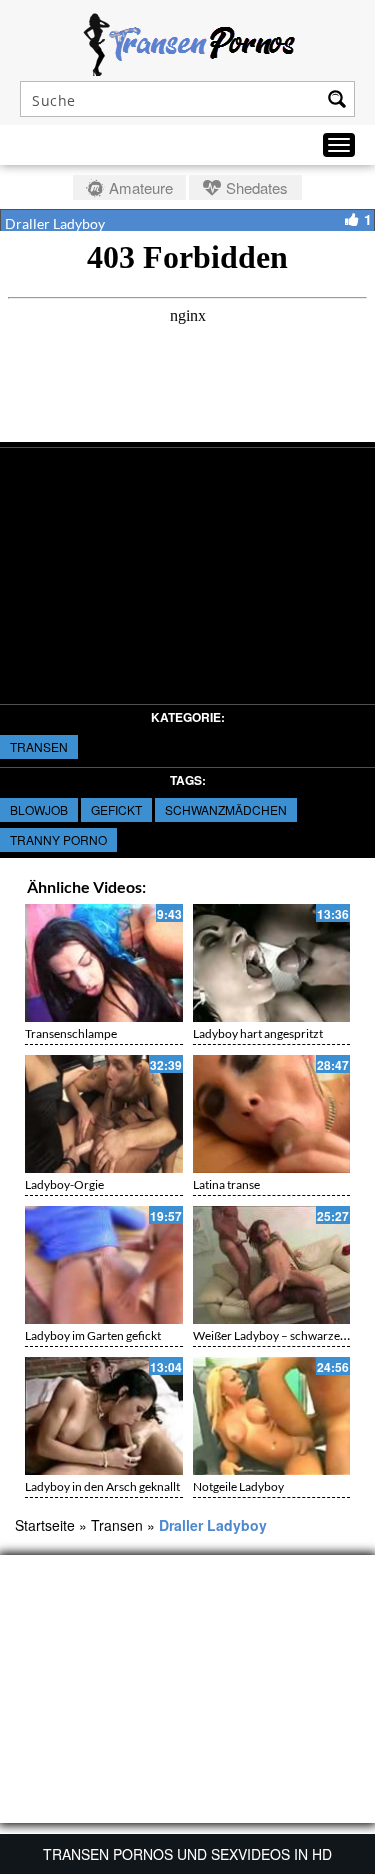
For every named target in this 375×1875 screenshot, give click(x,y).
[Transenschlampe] (104, 963)
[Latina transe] (272, 1114)
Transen (39, 746)
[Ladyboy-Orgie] (104, 1114)
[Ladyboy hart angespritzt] (272, 963)
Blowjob (39, 809)
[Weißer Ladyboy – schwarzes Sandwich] (272, 1265)
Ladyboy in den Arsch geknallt (102, 1486)
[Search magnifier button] (337, 99)
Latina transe (226, 1184)
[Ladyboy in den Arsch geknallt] (104, 1416)
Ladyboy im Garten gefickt (93, 1335)
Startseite (45, 1525)
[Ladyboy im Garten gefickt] (104, 1265)
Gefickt (116, 809)
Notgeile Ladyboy (238, 1486)
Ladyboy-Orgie (64, 1184)
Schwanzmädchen (226, 809)
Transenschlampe (71, 1033)
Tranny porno (58, 839)
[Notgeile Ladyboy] (272, 1416)
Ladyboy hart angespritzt (258, 1033)
